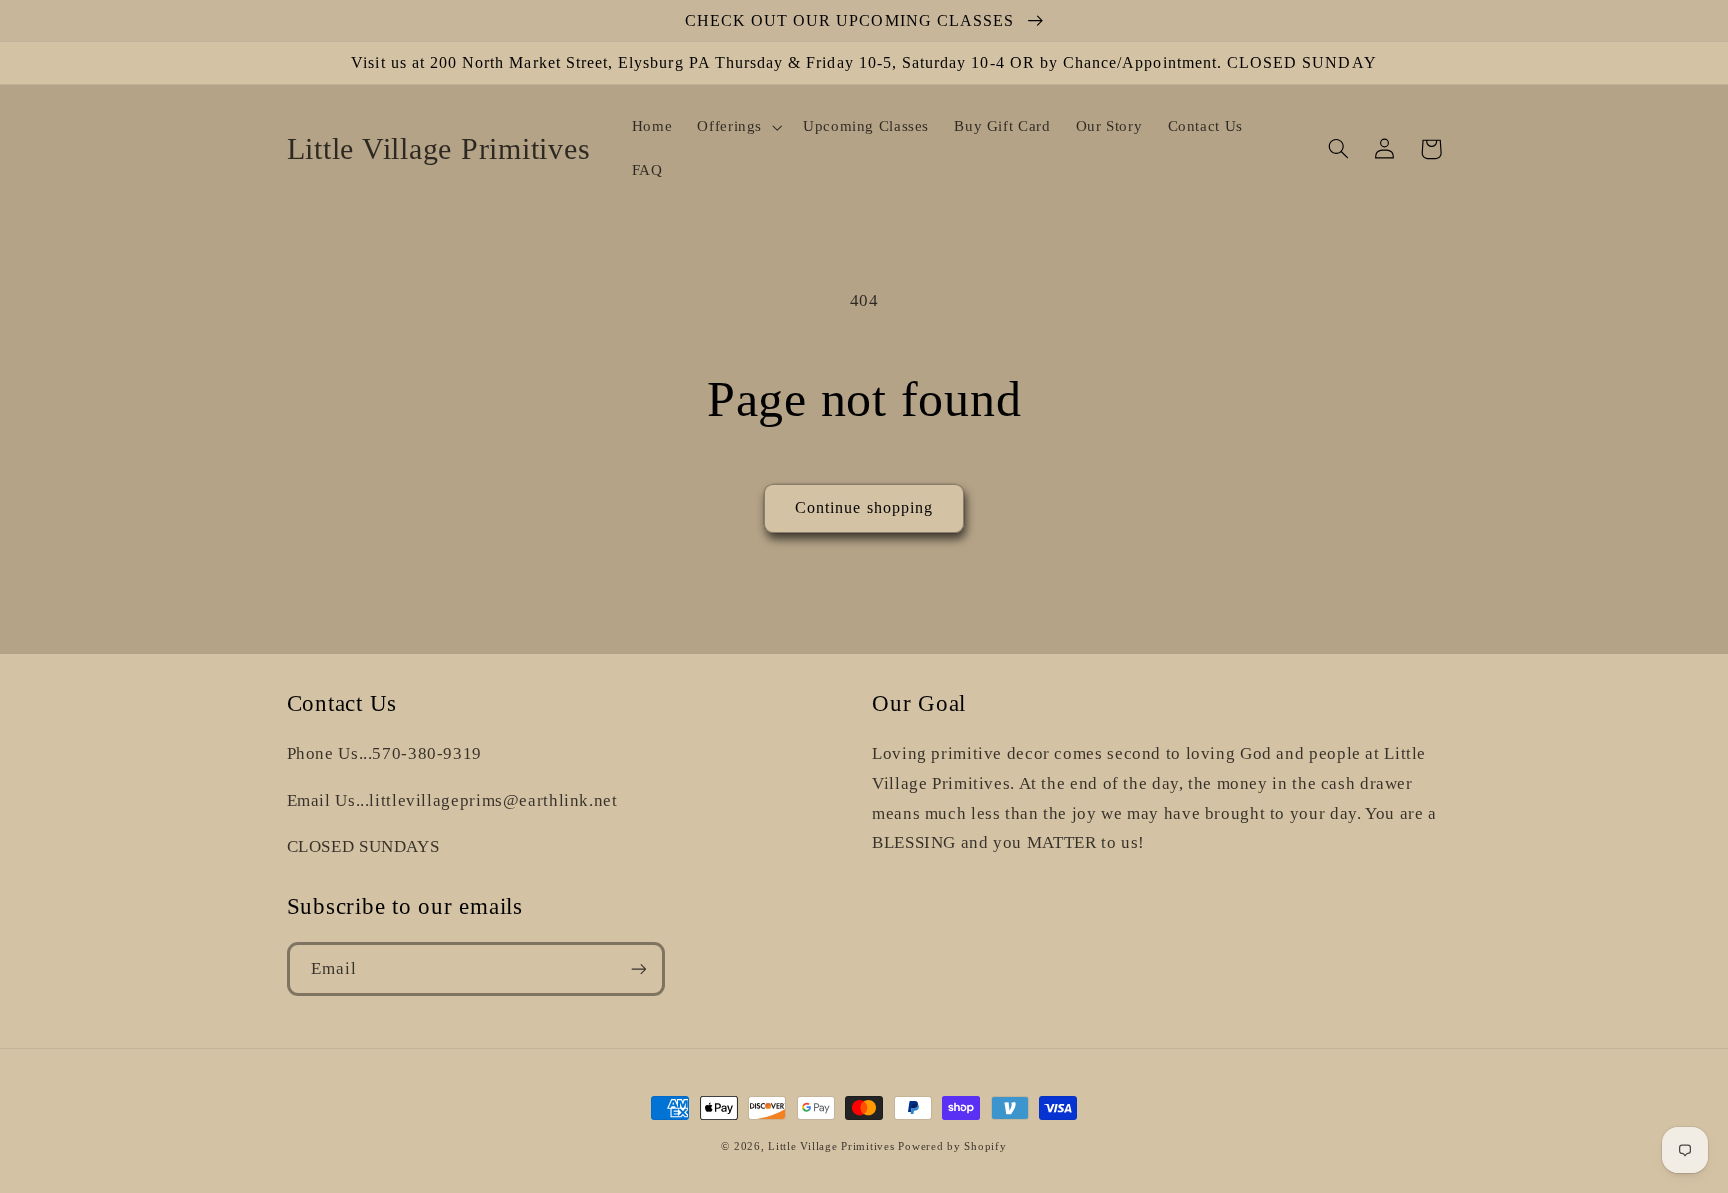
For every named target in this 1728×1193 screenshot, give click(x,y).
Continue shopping (864, 507)
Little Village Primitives (831, 1146)
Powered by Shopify (952, 1146)
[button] (738, 127)
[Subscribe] (638, 968)
